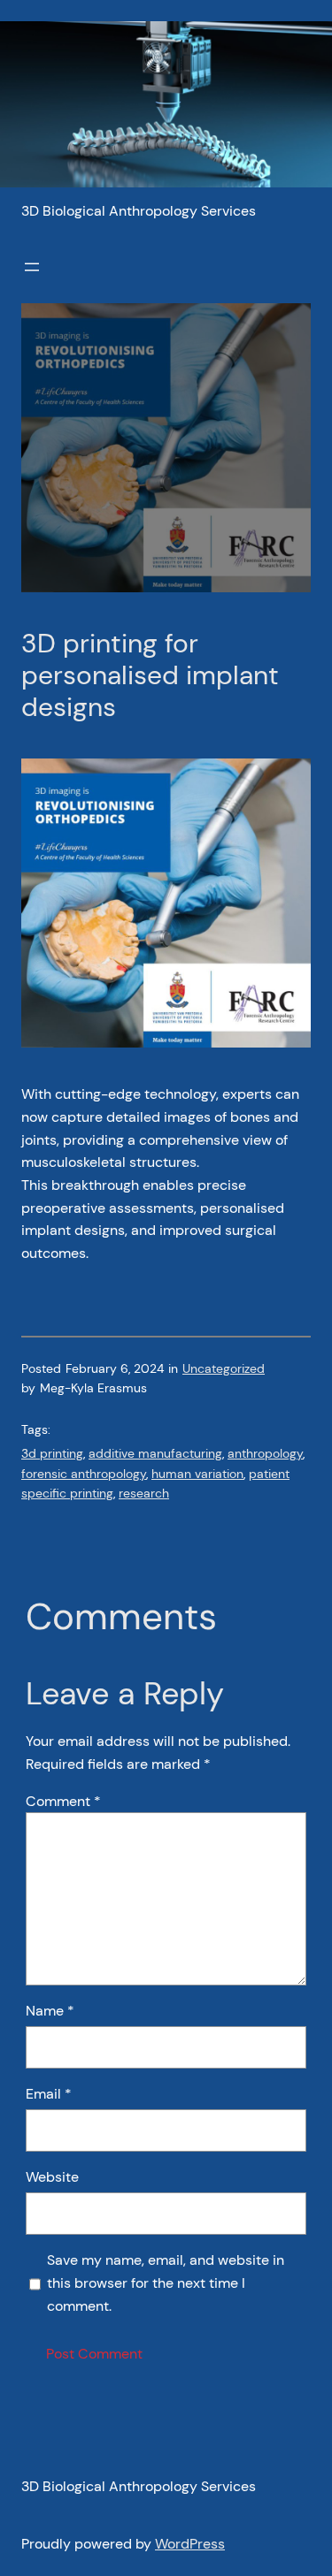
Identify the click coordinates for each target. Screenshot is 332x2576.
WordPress (190, 2544)
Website (52, 2177)
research (144, 1493)
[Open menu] (32, 267)
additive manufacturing (155, 1453)
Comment (63, 1801)
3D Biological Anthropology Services (139, 211)
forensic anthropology (84, 1474)
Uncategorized (224, 1368)
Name (50, 2011)
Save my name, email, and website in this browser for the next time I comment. (166, 2283)
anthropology (265, 1453)
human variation (197, 1474)
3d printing (52, 1453)
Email (49, 2094)
